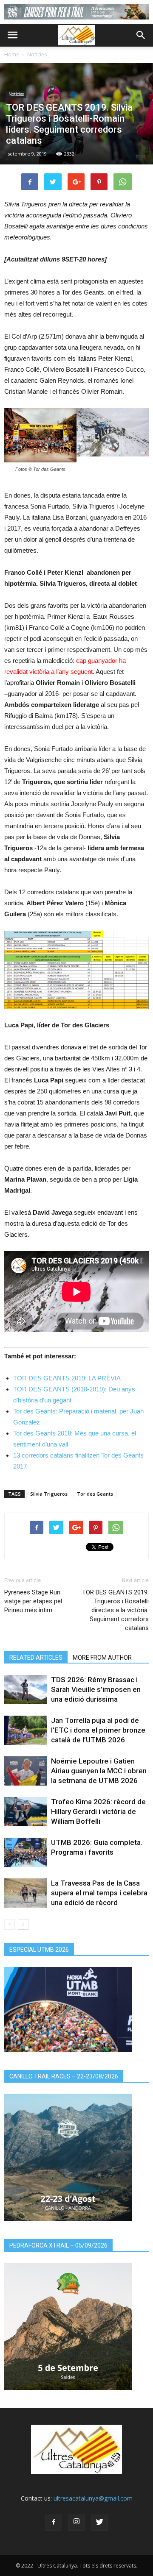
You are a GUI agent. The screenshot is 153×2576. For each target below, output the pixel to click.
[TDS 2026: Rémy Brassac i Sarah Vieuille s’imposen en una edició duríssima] (25, 1690)
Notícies (37, 54)
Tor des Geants (95, 1494)
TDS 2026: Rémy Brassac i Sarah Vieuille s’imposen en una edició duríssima (96, 1689)
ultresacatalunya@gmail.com (93, 2498)
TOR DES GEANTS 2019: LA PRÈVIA (67, 1378)
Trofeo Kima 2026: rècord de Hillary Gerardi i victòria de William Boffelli (98, 1811)
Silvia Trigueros (49, 1494)
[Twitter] (99, 2522)
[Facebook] (54, 2522)
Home (12, 54)
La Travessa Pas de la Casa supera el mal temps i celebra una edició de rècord (99, 1893)
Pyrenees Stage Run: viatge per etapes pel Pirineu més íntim (33, 1601)
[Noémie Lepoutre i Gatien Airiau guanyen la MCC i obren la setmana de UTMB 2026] (25, 1771)
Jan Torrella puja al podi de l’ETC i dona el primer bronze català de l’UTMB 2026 (98, 1730)
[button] (141, 35)
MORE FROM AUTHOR (102, 1658)
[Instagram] (76, 2522)
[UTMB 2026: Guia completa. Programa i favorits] (25, 1852)
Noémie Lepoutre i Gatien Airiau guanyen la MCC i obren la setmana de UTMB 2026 (99, 1771)
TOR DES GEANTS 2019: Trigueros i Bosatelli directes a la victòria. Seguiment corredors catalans (115, 1610)
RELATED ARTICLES (36, 1658)
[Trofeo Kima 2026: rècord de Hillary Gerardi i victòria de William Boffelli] (25, 1812)
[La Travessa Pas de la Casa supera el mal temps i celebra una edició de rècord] (25, 1893)
